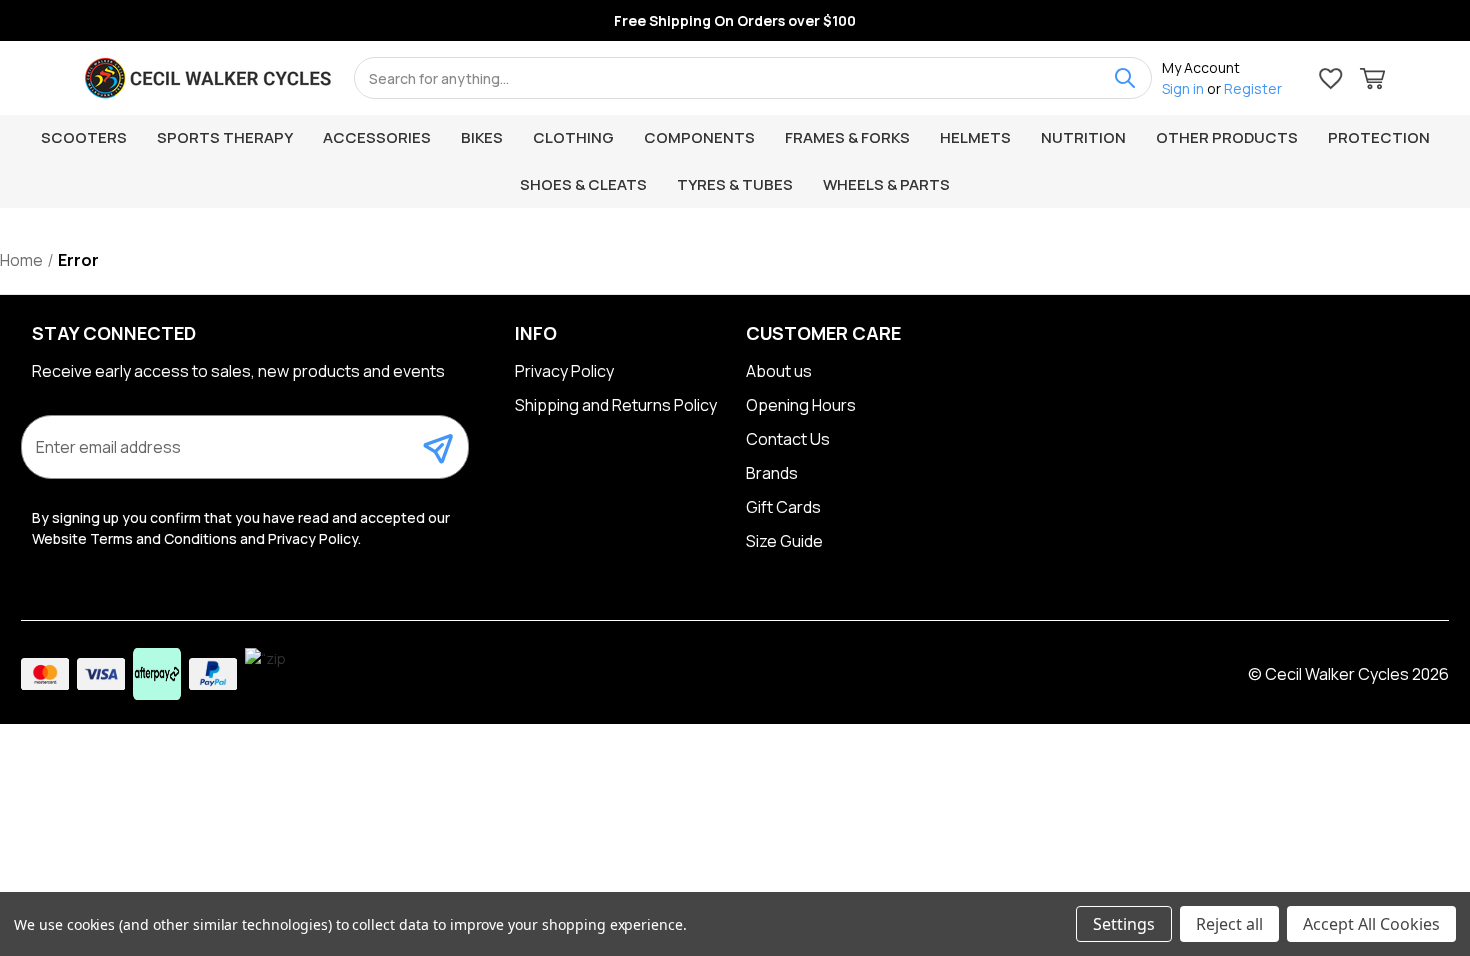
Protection (1379, 137)
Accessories (377, 137)
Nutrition (1083, 137)
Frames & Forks (847, 137)
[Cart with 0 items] (1372, 81)
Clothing (573, 137)
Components (699, 137)
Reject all (1229, 924)
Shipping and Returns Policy (616, 405)
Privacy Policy (564, 371)
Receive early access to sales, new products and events (238, 371)
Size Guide (784, 541)
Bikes (482, 137)
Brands (772, 473)
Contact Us (788, 439)
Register (1253, 88)
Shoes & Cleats (583, 184)
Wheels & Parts (886, 184)
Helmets (975, 137)
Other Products (1227, 137)
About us (779, 371)
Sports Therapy (225, 137)
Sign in (1183, 88)
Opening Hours (801, 405)
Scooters (84, 137)
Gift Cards (783, 507)
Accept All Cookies (1371, 924)
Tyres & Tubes (735, 184)
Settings (1124, 924)
